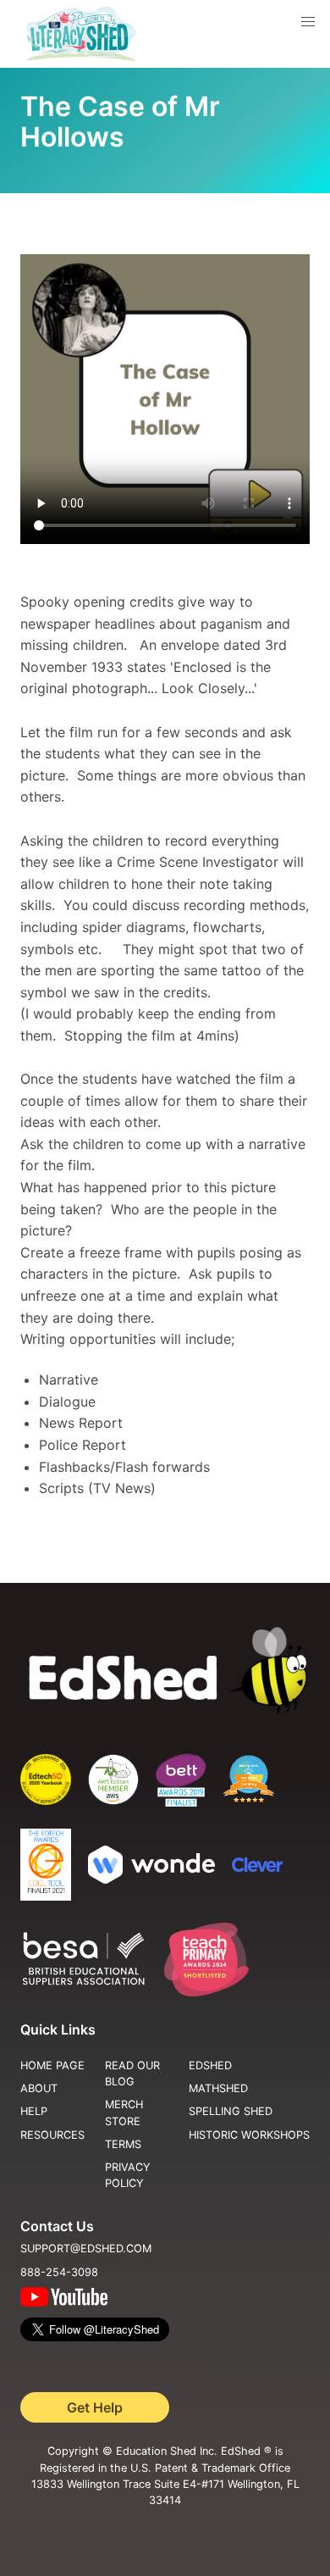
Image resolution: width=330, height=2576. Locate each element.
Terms (123, 2144)
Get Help (95, 2407)
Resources (52, 2135)
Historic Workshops (249, 2135)
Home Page (52, 2065)
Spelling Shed (231, 2111)
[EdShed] (165, 1671)
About (39, 2088)
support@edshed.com (86, 2248)
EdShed (210, 2065)
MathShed (218, 2088)
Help (34, 2111)
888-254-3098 (59, 2272)
